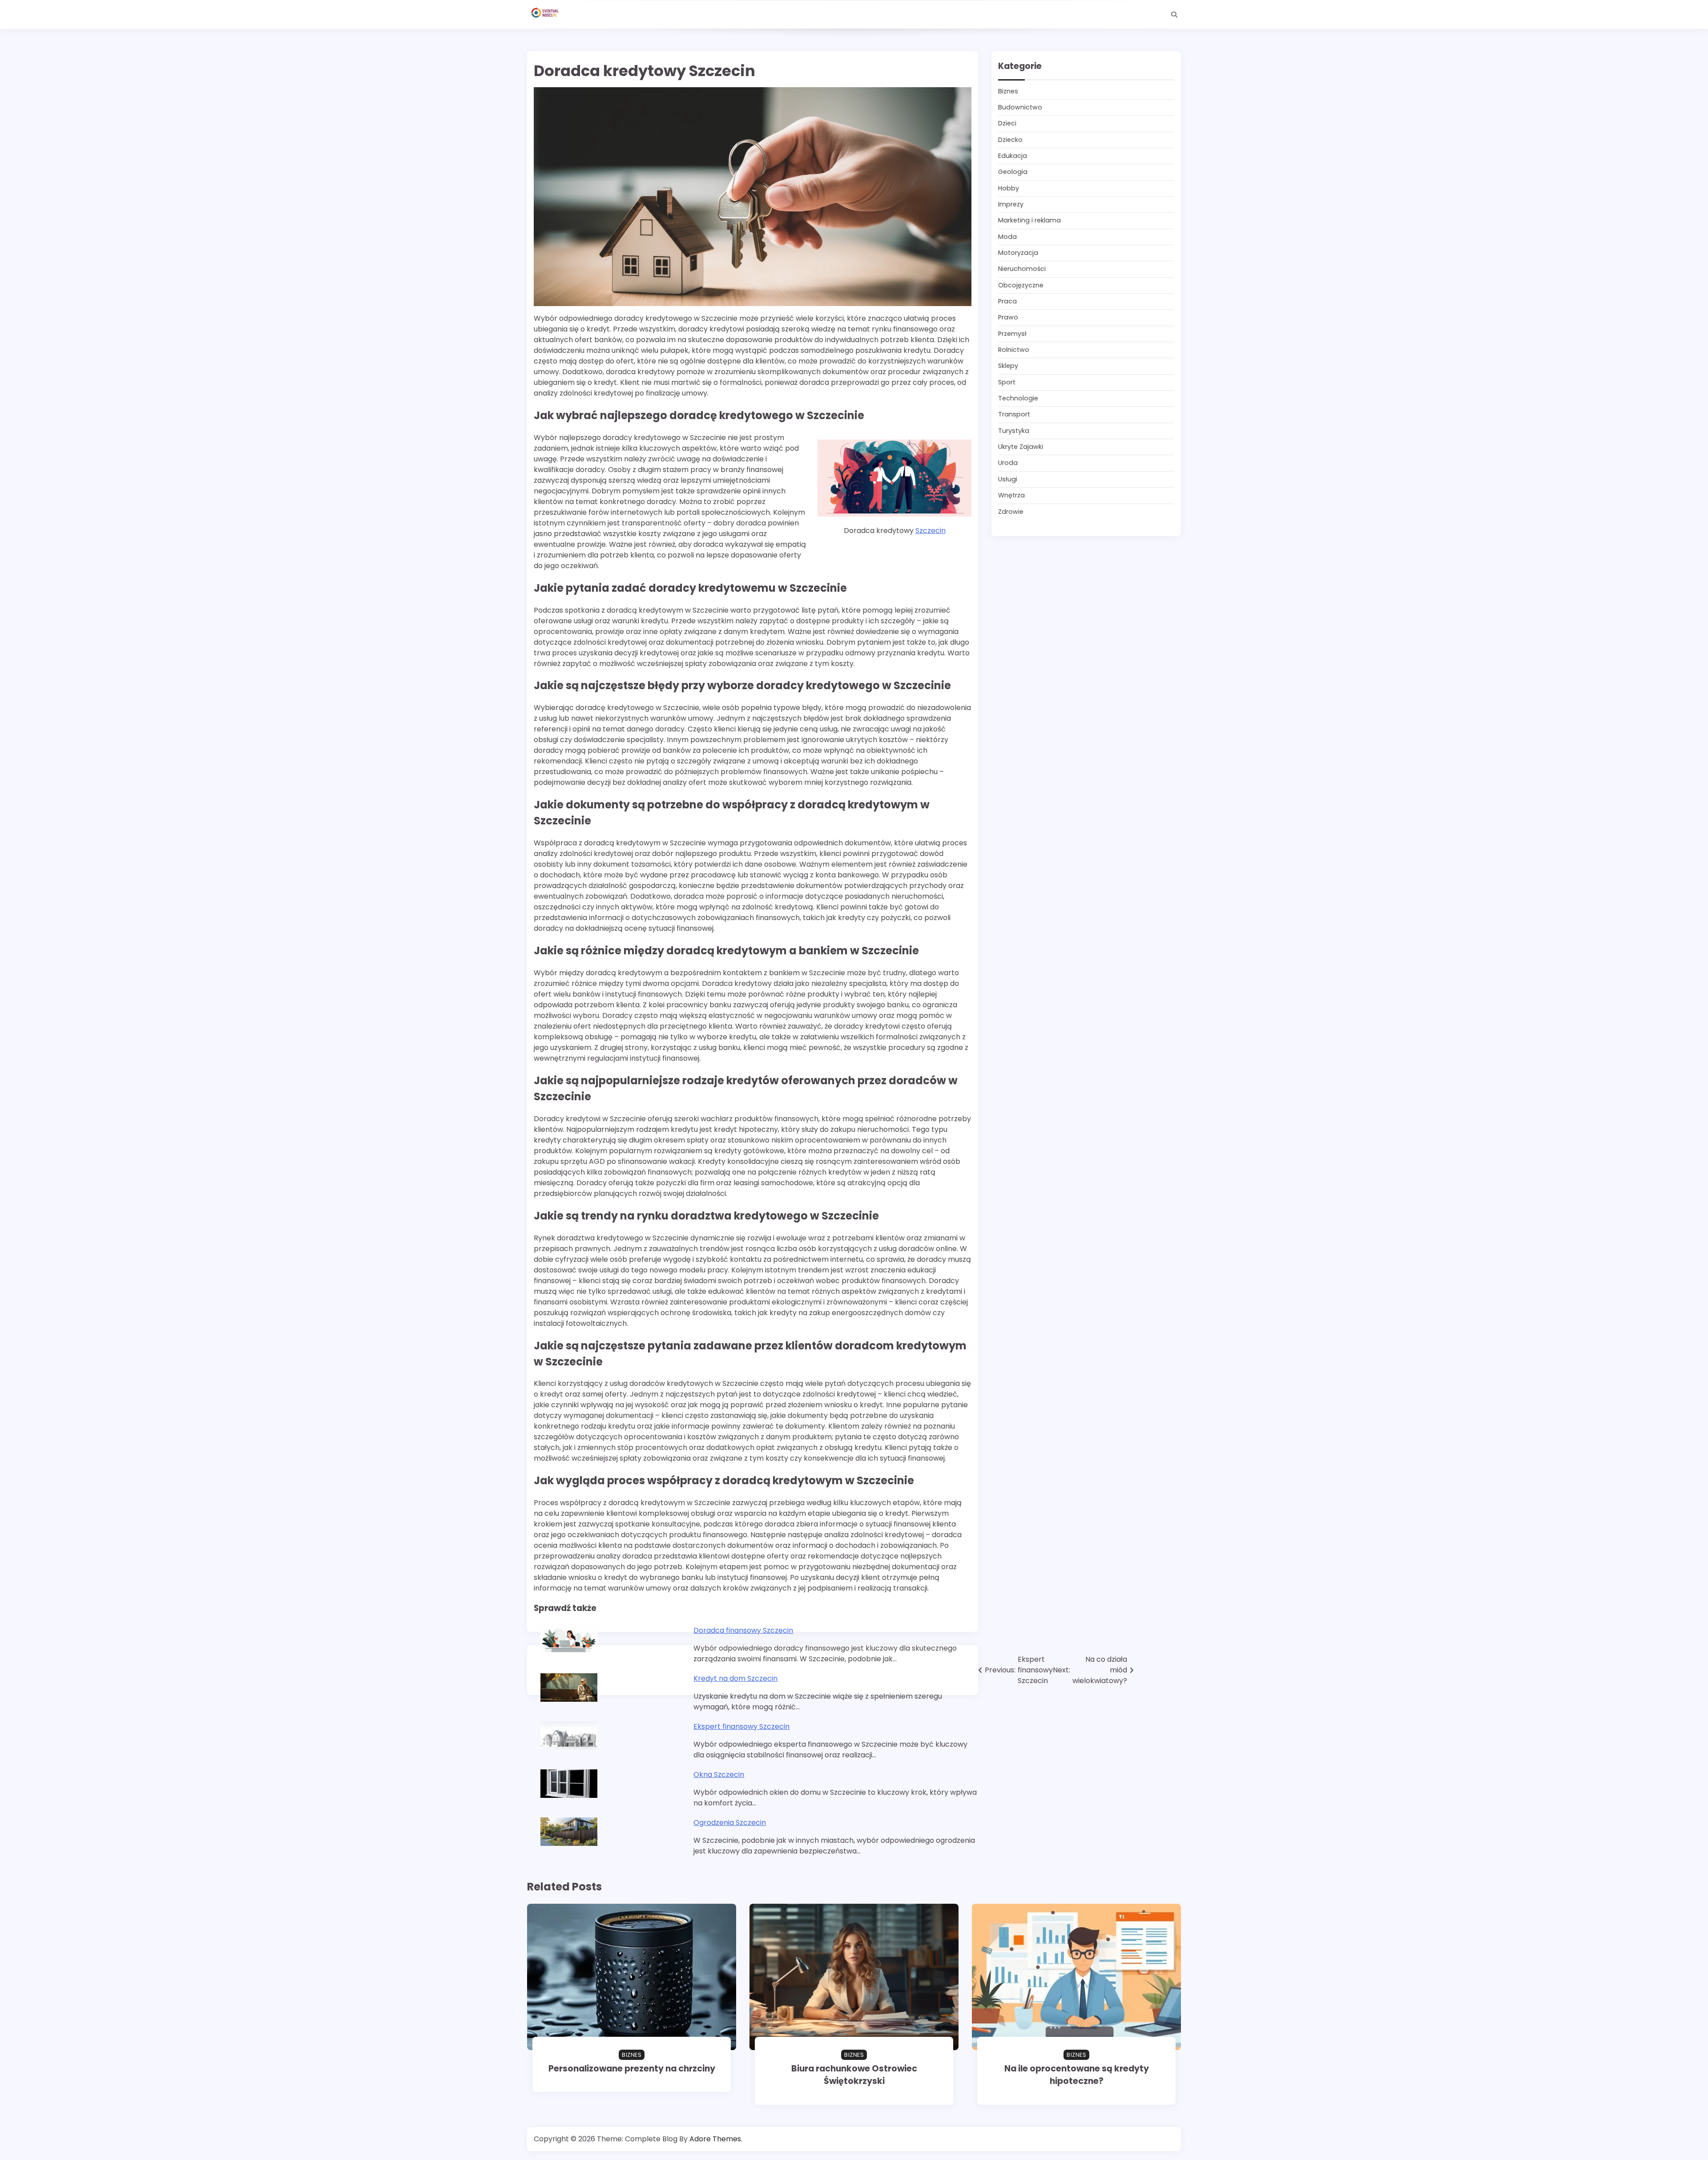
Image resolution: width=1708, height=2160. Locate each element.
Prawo (1008, 318)
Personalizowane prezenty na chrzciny (632, 2069)
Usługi (1008, 479)
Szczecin (931, 531)
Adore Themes (715, 2139)
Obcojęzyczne (1021, 285)
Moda (1007, 237)
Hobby (1009, 188)
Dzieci (1007, 124)
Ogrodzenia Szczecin (730, 1823)
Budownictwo (1020, 107)
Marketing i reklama (1029, 221)
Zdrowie (1011, 512)
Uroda (1008, 463)
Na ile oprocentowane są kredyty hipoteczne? (1077, 2075)
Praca (1007, 301)
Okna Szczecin (719, 1774)
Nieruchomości (1022, 269)
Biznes (1008, 91)
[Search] (1174, 15)
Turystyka (1014, 431)
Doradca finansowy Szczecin (743, 1630)
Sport (1007, 382)
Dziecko (1010, 140)
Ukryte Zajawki (1021, 447)
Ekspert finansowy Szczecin (741, 1726)
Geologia (1013, 172)
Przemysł (1012, 334)
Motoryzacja (1018, 253)
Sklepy (1008, 366)
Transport (1014, 415)
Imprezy (1011, 204)
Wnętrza (1011, 495)
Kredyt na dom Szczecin (735, 1678)
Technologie (1018, 398)
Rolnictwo (1014, 350)
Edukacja (1013, 156)
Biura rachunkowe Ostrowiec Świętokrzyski (854, 2075)
